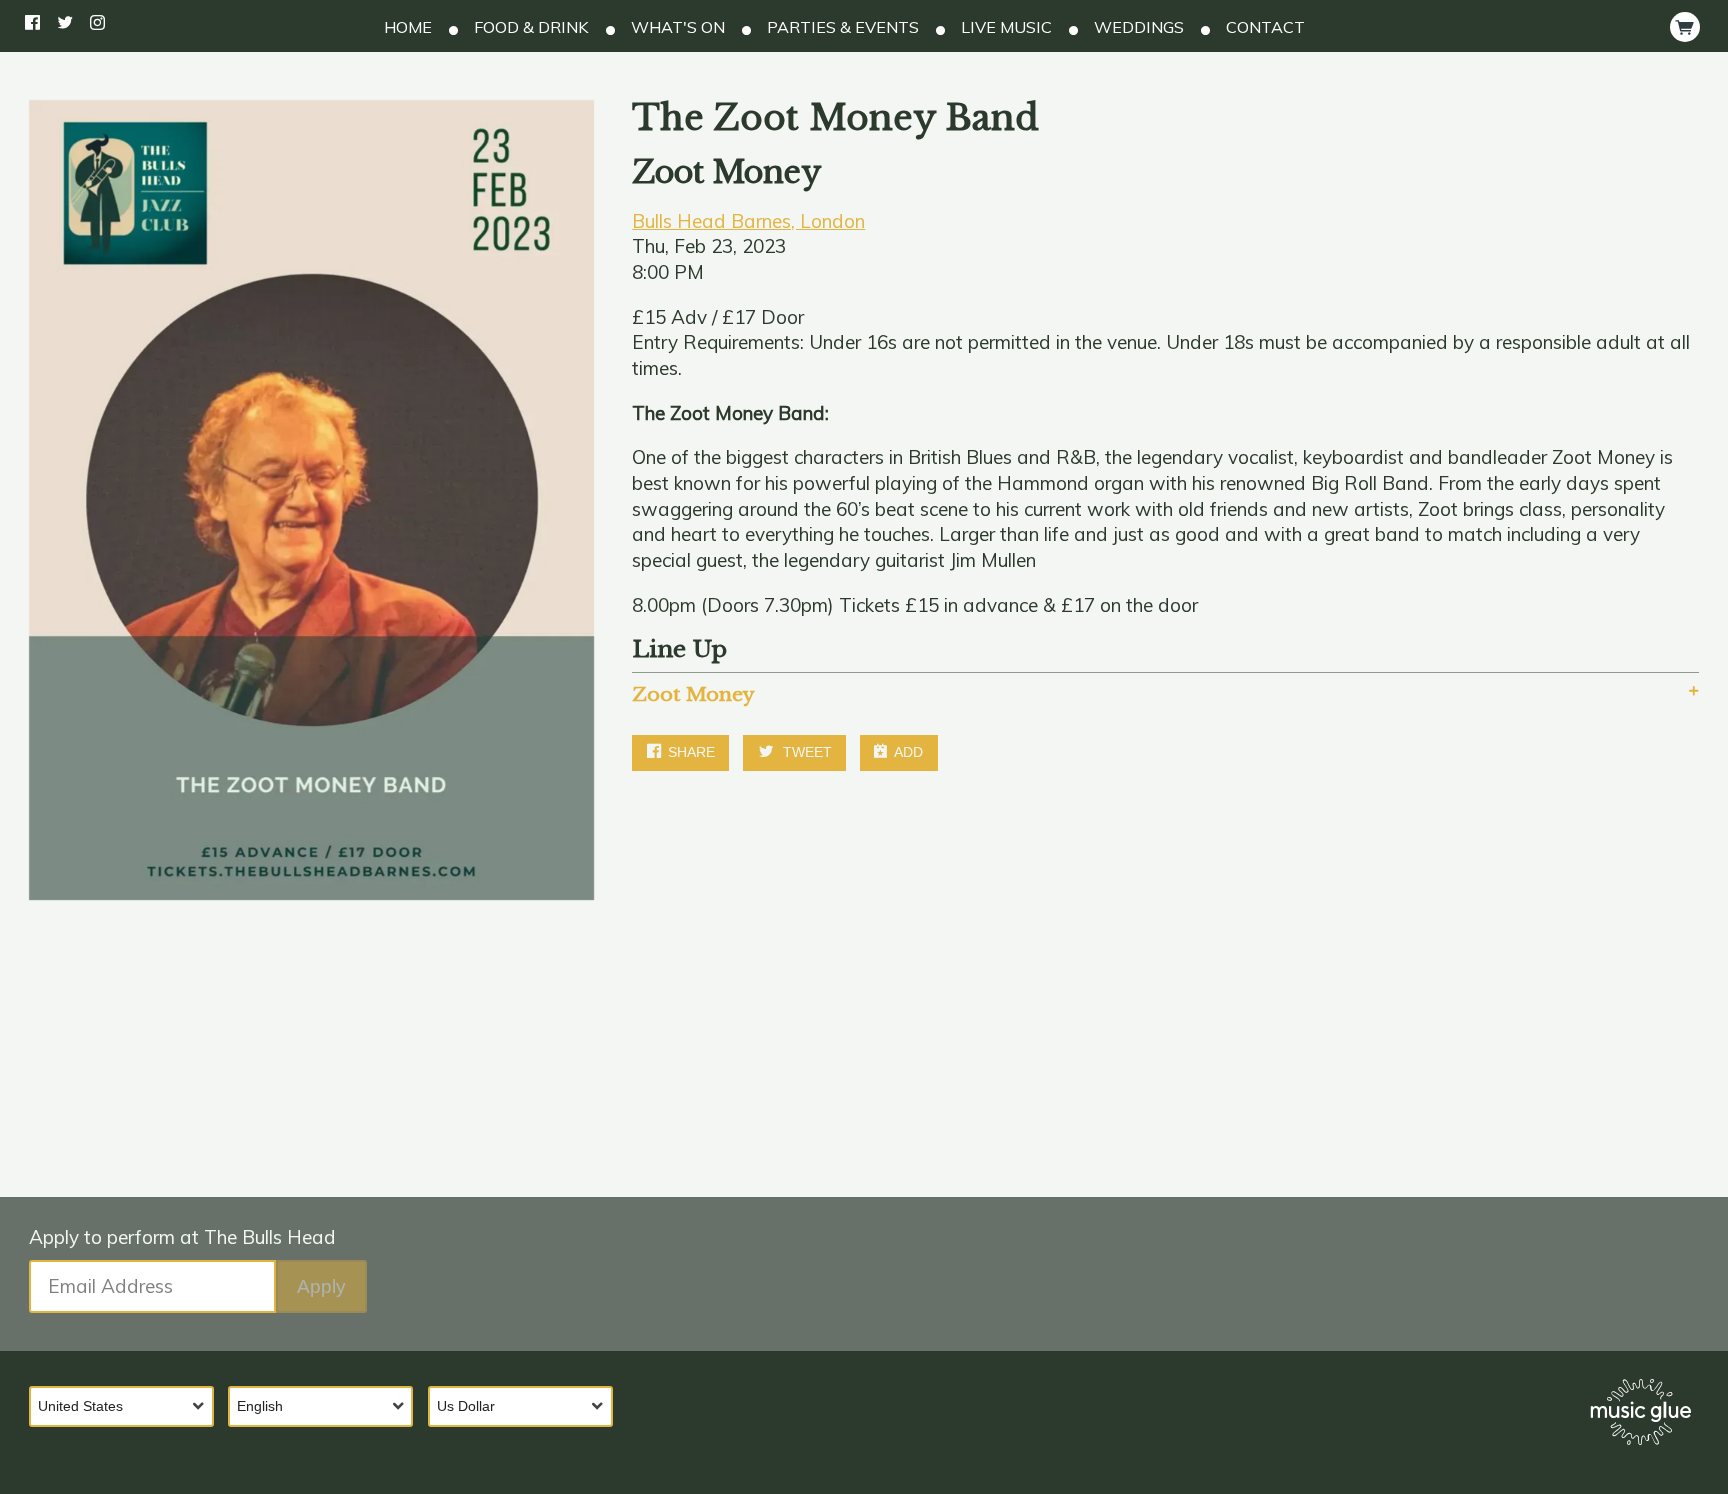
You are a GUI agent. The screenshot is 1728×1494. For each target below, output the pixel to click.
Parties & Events (841, 27)
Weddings (1137, 27)
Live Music (1004, 27)
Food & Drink (529, 27)
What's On (676, 27)
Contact (1263, 27)
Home (408, 27)
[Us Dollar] (528, 1406)
